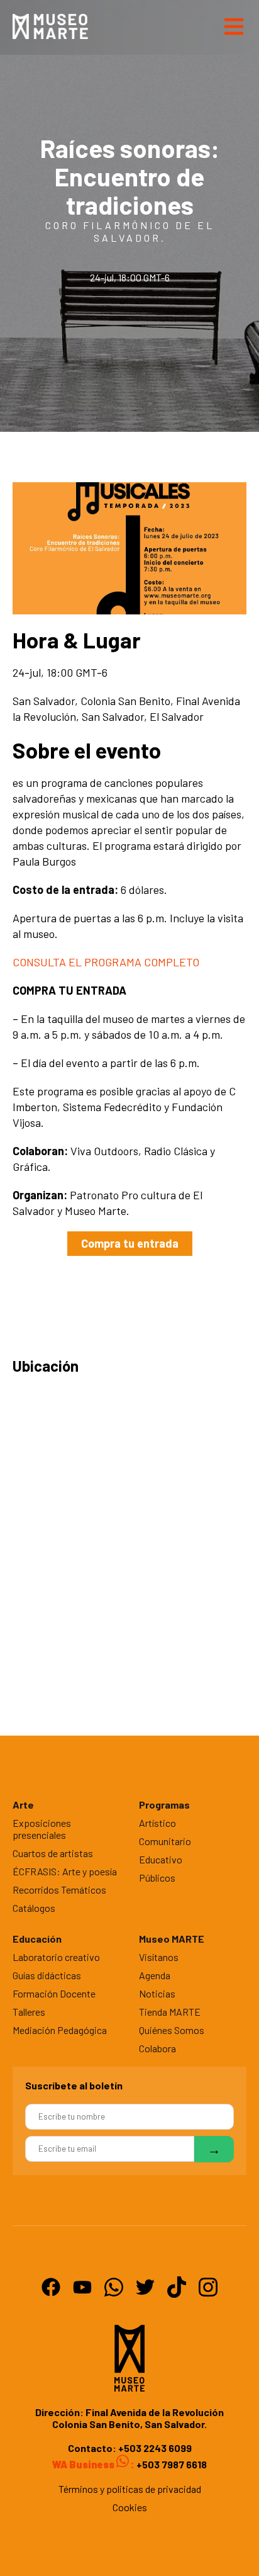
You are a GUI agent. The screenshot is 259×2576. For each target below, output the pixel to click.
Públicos (157, 1878)
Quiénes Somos (172, 2030)
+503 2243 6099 (155, 2448)
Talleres (29, 2012)
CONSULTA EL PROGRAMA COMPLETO (106, 962)
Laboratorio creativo (56, 1957)
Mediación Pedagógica (60, 2030)
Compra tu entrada (130, 1243)
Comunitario (165, 1841)
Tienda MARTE (170, 2012)
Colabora (157, 2048)
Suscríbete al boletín (74, 2085)
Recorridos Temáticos (59, 1890)
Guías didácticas (47, 1975)
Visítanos (159, 1957)
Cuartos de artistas (53, 1853)
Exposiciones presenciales (42, 1829)
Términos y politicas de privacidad (130, 2489)
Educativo (161, 1859)
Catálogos (34, 1908)
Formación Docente (54, 1993)
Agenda (155, 1975)
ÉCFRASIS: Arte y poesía (65, 1871)
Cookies (130, 2507)
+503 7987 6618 (171, 2464)
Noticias (157, 1993)
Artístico (157, 1823)
